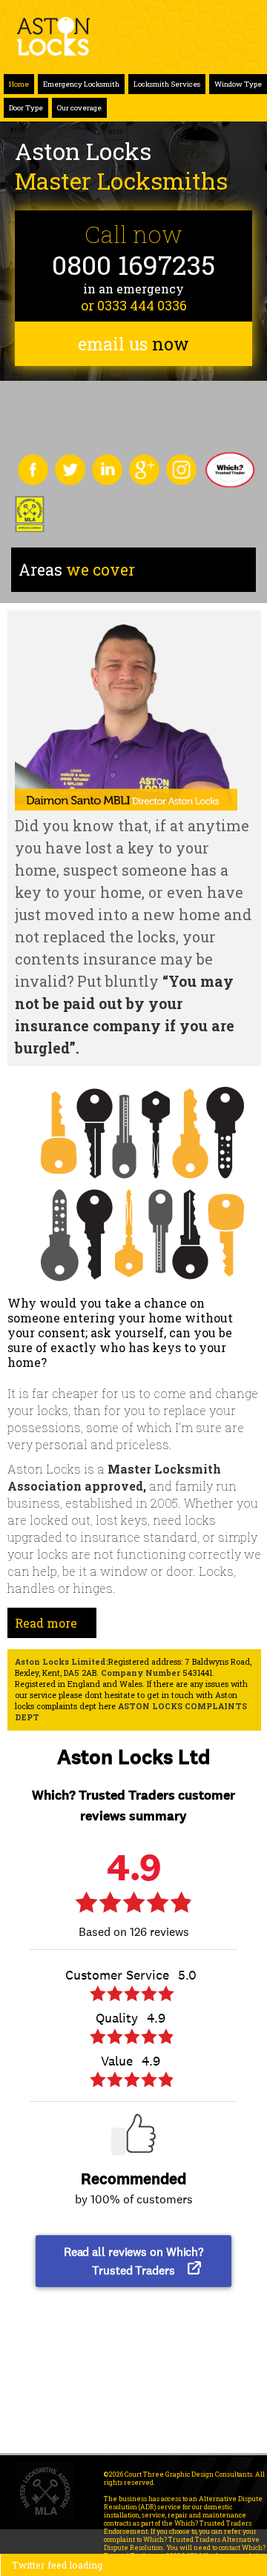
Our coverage (79, 108)
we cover (77, 570)
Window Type (238, 84)
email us (133, 344)
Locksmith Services (167, 84)
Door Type (26, 108)
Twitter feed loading (57, 2565)
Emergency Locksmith (81, 84)
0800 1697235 (133, 265)
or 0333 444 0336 (134, 305)
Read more (46, 1623)
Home (19, 84)
